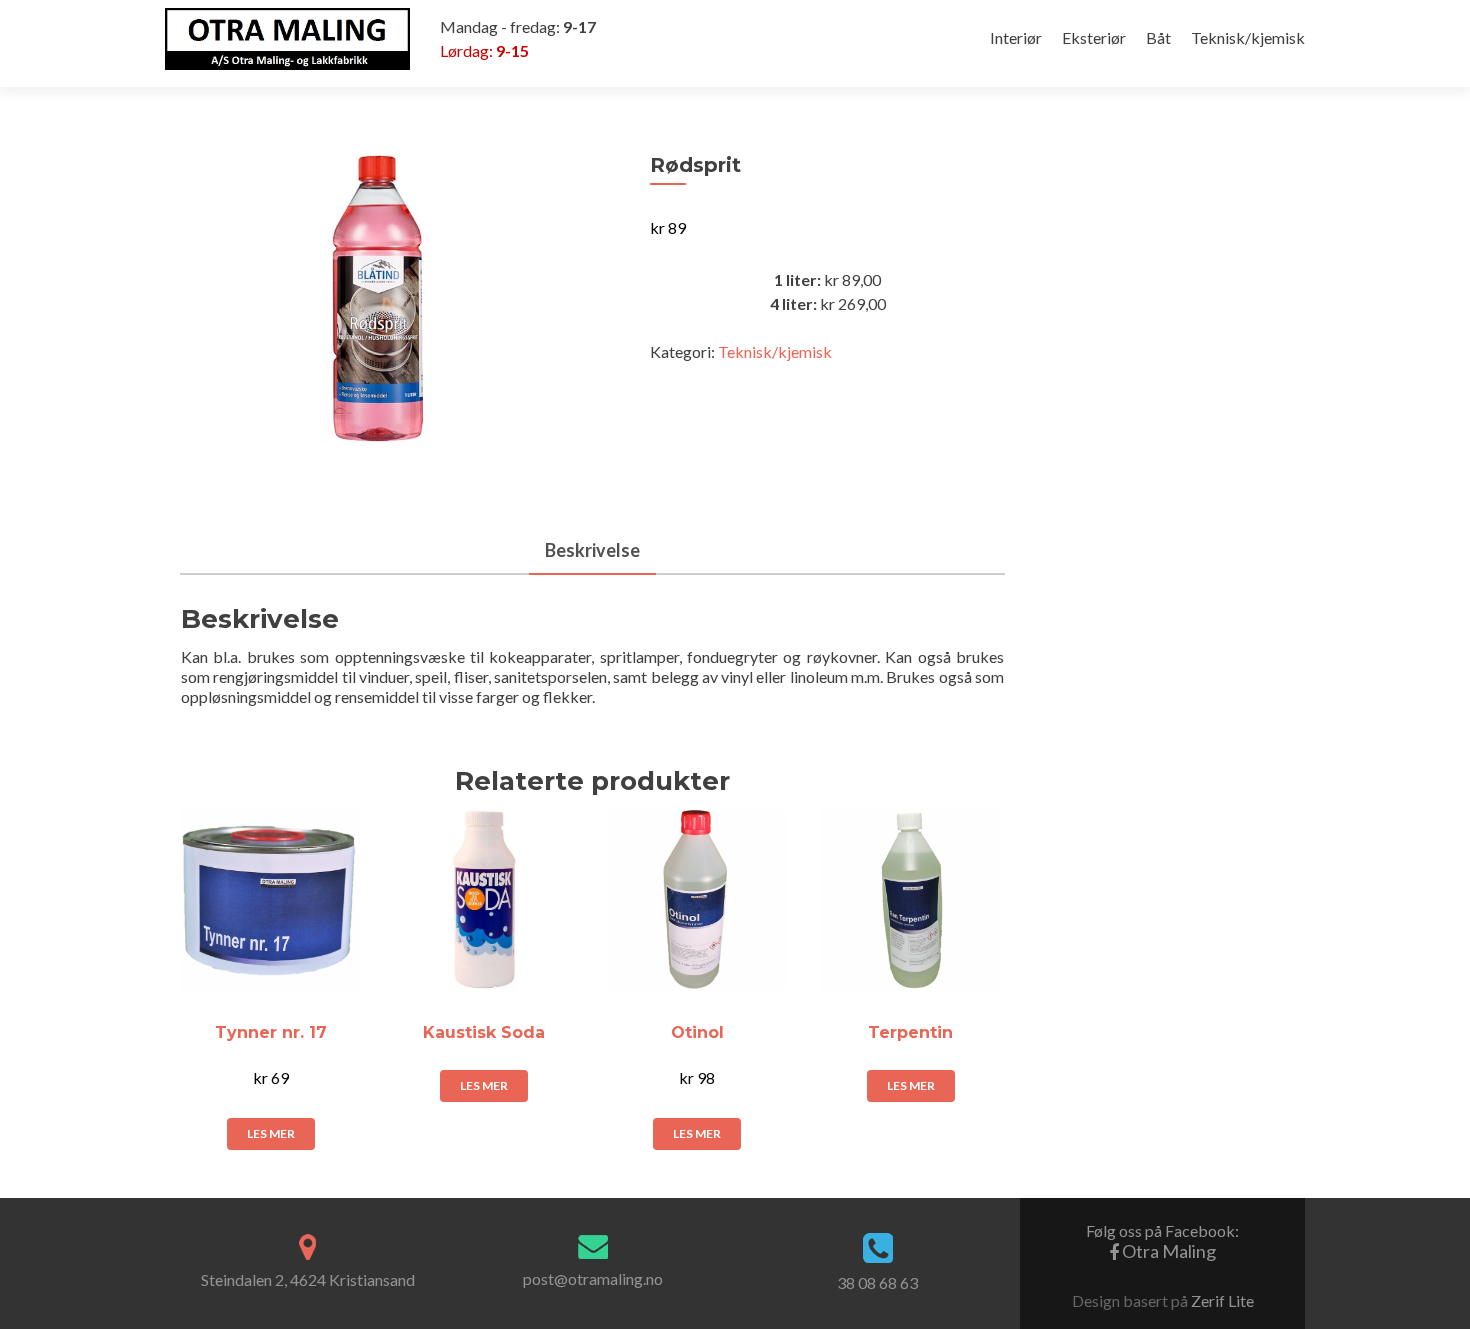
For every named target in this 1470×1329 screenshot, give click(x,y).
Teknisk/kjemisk (1248, 37)
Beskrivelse (592, 550)
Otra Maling (1162, 1241)
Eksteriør (1094, 37)
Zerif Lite (1222, 1300)
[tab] (592, 551)
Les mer (271, 1133)
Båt (1158, 37)
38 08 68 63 (877, 1282)
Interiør (1016, 37)
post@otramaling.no (593, 1278)
